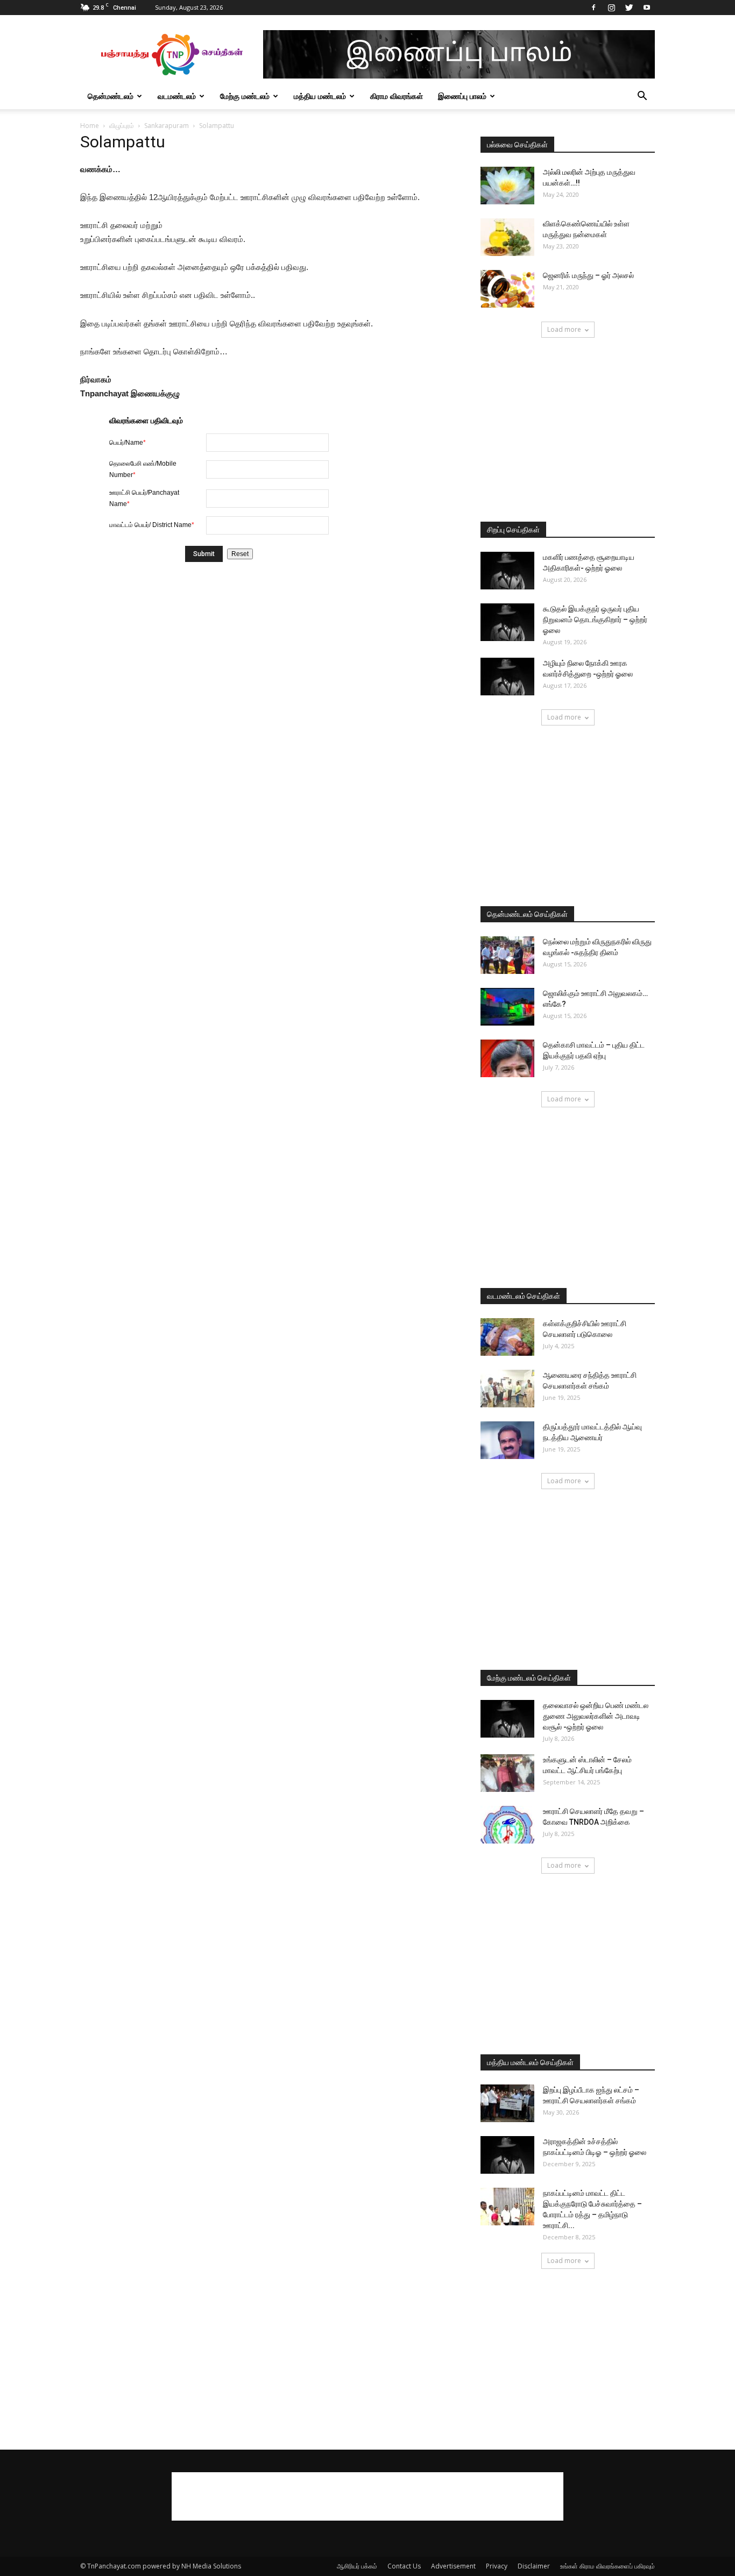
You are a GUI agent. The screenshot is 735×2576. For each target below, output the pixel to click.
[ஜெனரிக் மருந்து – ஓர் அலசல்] (507, 289)
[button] (642, 97)
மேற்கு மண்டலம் (245, 96)
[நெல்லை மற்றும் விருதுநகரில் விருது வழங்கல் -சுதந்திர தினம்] (507, 955)
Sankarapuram (167, 126)
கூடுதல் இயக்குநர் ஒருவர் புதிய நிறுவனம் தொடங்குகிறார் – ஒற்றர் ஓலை (595, 620)
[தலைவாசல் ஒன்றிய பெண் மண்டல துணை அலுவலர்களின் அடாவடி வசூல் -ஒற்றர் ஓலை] (507, 1719)
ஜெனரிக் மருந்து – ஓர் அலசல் (588, 275)
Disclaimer (534, 2566)
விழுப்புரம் (122, 126)
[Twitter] (629, 8)
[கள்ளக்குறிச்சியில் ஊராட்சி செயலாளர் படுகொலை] (507, 1337)
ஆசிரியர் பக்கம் (357, 2566)
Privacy (497, 2566)
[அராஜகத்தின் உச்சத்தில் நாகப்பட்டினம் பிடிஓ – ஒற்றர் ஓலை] (507, 2155)
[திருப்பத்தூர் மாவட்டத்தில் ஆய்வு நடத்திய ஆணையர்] (507, 1440)
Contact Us (404, 2566)
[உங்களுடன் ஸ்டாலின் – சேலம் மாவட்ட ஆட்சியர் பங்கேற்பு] (507, 1773)
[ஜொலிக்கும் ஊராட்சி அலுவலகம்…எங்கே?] (507, 1007)
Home (90, 126)
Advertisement (453, 2566)
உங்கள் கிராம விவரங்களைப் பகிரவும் (607, 2566)
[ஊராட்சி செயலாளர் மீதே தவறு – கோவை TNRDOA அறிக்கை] (507, 1825)
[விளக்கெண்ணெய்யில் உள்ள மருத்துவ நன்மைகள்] (507, 237)
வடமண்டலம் (177, 96)
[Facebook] (593, 8)
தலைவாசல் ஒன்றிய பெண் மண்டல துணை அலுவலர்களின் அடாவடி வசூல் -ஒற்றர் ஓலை (596, 1716)
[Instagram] (611, 8)
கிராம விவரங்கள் (397, 96)
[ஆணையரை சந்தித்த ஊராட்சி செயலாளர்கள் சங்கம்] (507, 1389)
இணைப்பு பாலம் (462, 96)
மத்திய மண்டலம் (320, 96)
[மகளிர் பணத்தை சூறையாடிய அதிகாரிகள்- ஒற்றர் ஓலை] (507, 571)
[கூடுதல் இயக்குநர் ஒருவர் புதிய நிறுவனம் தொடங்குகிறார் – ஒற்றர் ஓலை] (507, 622)
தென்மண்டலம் (111, 96)
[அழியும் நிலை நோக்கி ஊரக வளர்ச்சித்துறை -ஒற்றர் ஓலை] (507, 677)
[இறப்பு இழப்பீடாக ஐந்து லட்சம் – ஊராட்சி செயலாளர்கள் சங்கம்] (507, 2103)
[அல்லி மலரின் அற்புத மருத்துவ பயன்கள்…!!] (507, 186)
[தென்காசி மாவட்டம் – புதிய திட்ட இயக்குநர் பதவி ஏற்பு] (507, 1058)
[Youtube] (647, 8)
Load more (564, 329)
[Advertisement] (568, 431)
